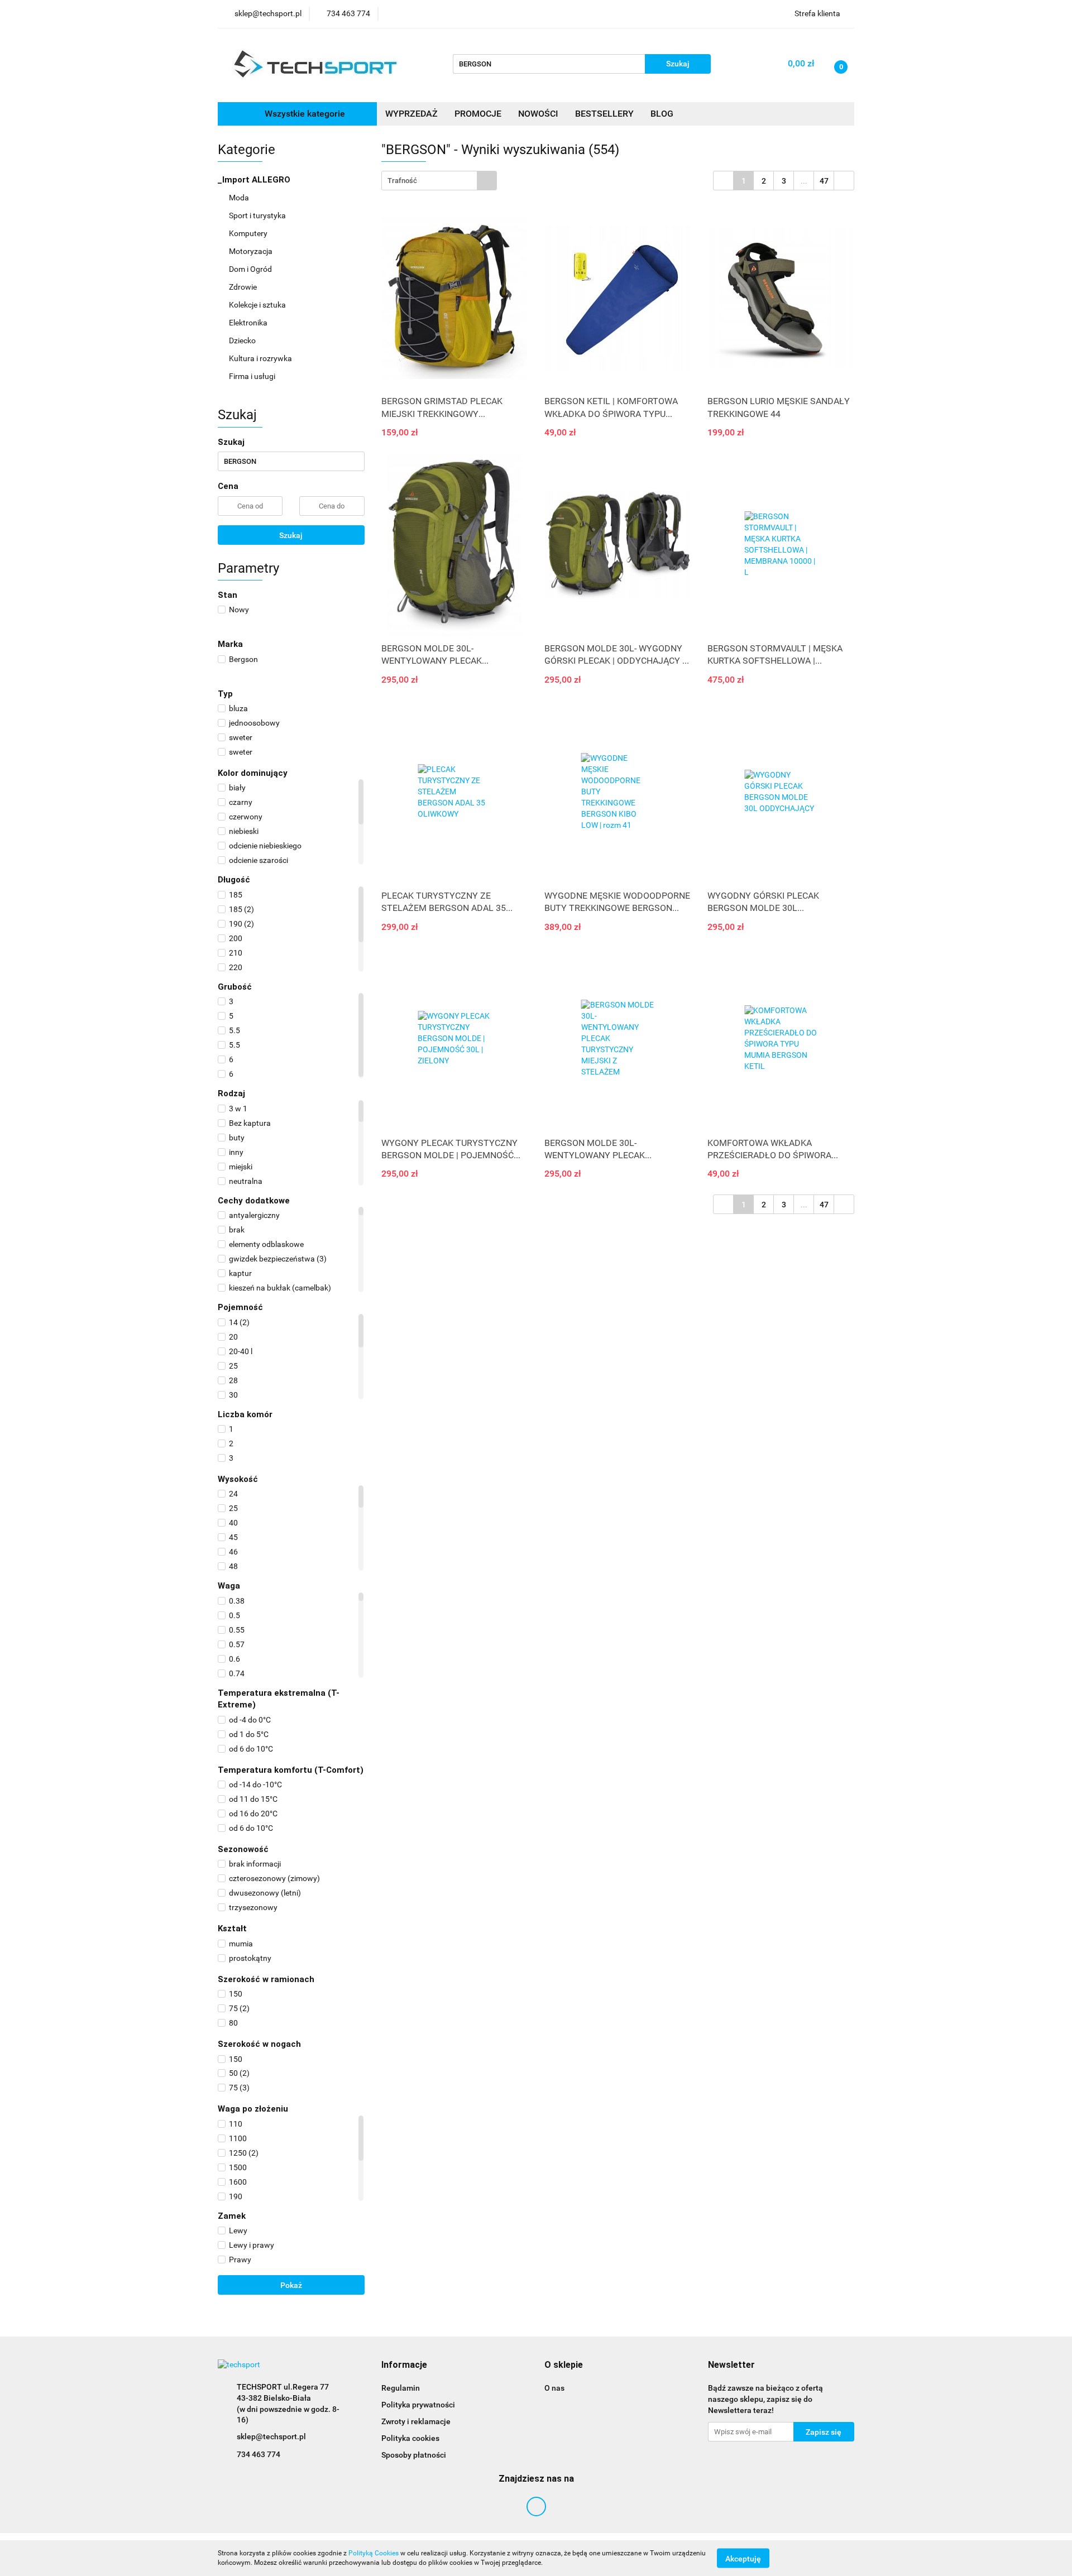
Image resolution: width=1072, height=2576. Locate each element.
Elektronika (249, 323)
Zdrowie (244, 287)
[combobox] (439, 181)
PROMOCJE (478, 114)
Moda (240, 198)
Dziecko (243, 340)
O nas (554, 2388)
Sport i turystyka (258, 215)
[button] (404, 2365)
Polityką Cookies (374, 2553)
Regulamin (401, 2388)
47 (824, 181)
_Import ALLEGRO (255, 180)
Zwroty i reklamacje (416, 2421)
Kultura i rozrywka (261, 358)
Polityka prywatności (418, 2405)
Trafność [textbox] (402, 181)
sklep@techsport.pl (271, 2436)
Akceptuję (743, 2558)
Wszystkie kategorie (304, 114)
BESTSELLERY (604, 114)
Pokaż (291, 2285)
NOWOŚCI (538, 114)
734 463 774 (259, 2454)
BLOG (662, 114)
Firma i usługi (253, 376)
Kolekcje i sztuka (258, 305)
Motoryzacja (252, 251)
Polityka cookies (410, 2438)
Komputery (249, 233)
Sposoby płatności (414, 2455)
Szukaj (291, 535)
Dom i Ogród (251, 269)
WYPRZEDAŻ (411, 114)
